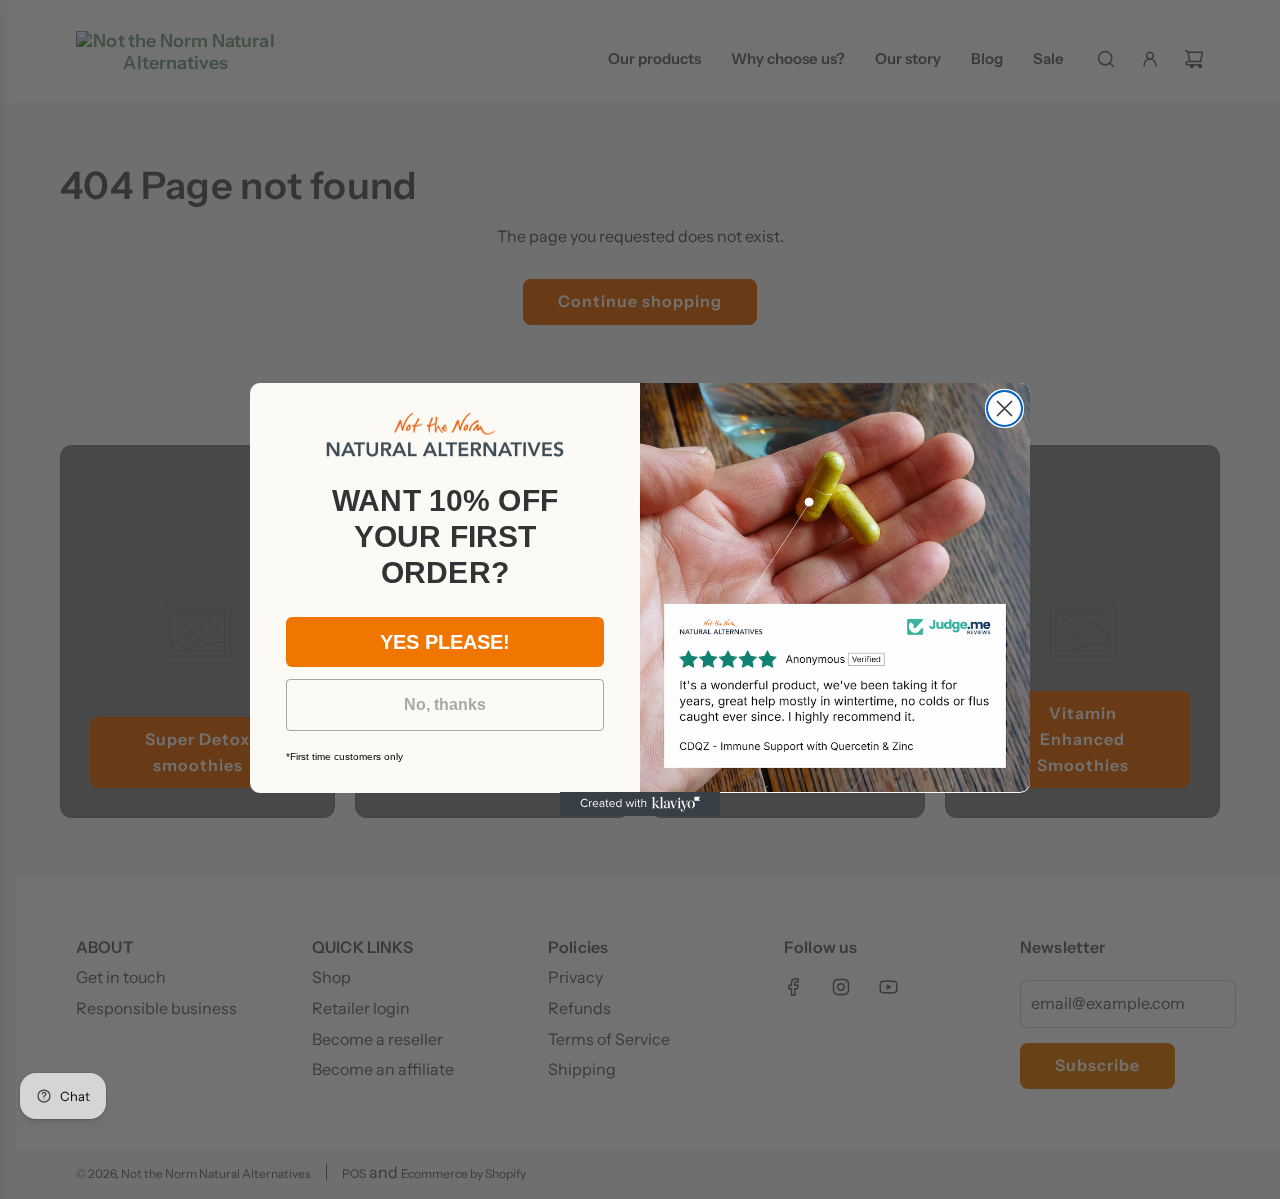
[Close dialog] (1004, 408)
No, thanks (445, 703)
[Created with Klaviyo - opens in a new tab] (640, 804)
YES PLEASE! (445, 641)
